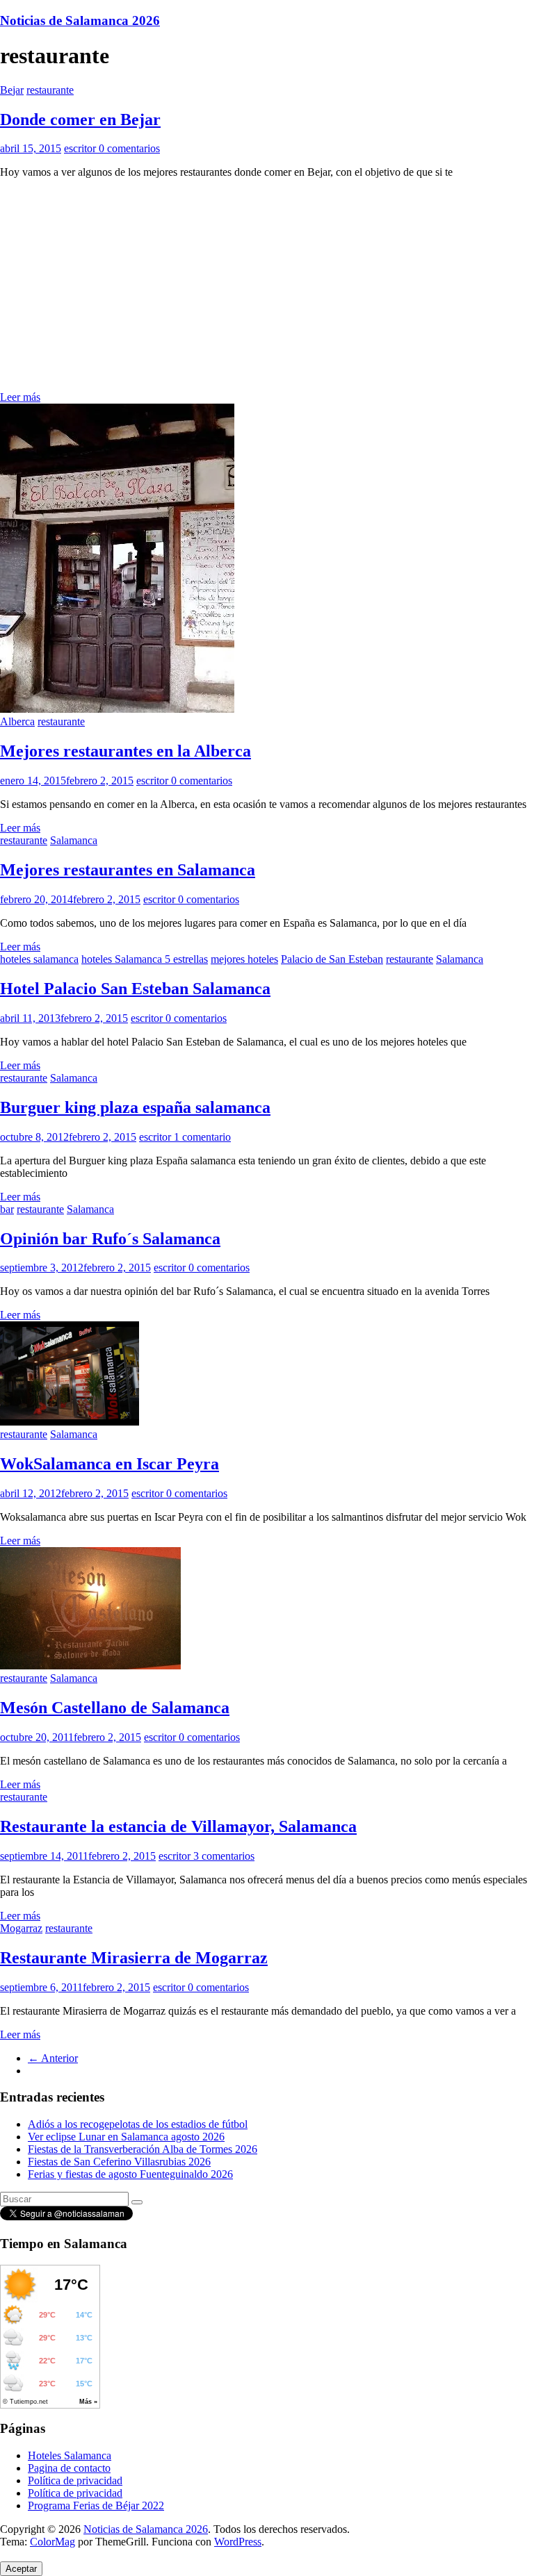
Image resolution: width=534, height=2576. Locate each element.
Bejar (12, 90)
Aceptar (21, 2569)
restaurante (50, 90)
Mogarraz (21, 1928)
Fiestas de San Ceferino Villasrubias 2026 (119, 2162)
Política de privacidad (75, 2480)
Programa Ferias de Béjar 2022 (96, 2505)
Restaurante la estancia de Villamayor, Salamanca (178, 1826)
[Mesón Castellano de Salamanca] (90, 1666)
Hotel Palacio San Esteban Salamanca (135, 989)
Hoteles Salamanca (70, 2455)
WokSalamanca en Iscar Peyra (110, 1464)
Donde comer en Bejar (80, 119)
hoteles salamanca (39, 959)
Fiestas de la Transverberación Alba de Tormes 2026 (143, 2149)
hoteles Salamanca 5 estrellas (145, 959)
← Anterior (53, 2058)
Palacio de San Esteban (332, 959)
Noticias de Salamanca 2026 (80, 20)
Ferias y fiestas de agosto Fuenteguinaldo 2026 (130, 2174)
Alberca (17, 721)
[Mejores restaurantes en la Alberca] (117, 709)
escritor (81, 148)
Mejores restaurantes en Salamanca (128, 870)
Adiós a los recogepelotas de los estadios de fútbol (138, 2124)
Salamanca (74, 840)
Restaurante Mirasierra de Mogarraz (134, 1958)
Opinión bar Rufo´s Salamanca (110, 1239)
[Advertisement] (267, 287)
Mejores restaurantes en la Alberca (126, 751)
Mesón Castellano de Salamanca (115, 1708)
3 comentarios (224, 1856)
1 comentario (202, 1137)
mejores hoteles (244, 959)
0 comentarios (129, 148)
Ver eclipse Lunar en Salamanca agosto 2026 (126, 2137)
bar (7, 1209)
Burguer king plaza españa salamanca (135, 1107)
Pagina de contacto (69, 2468)
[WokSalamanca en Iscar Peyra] (70, 1422)
